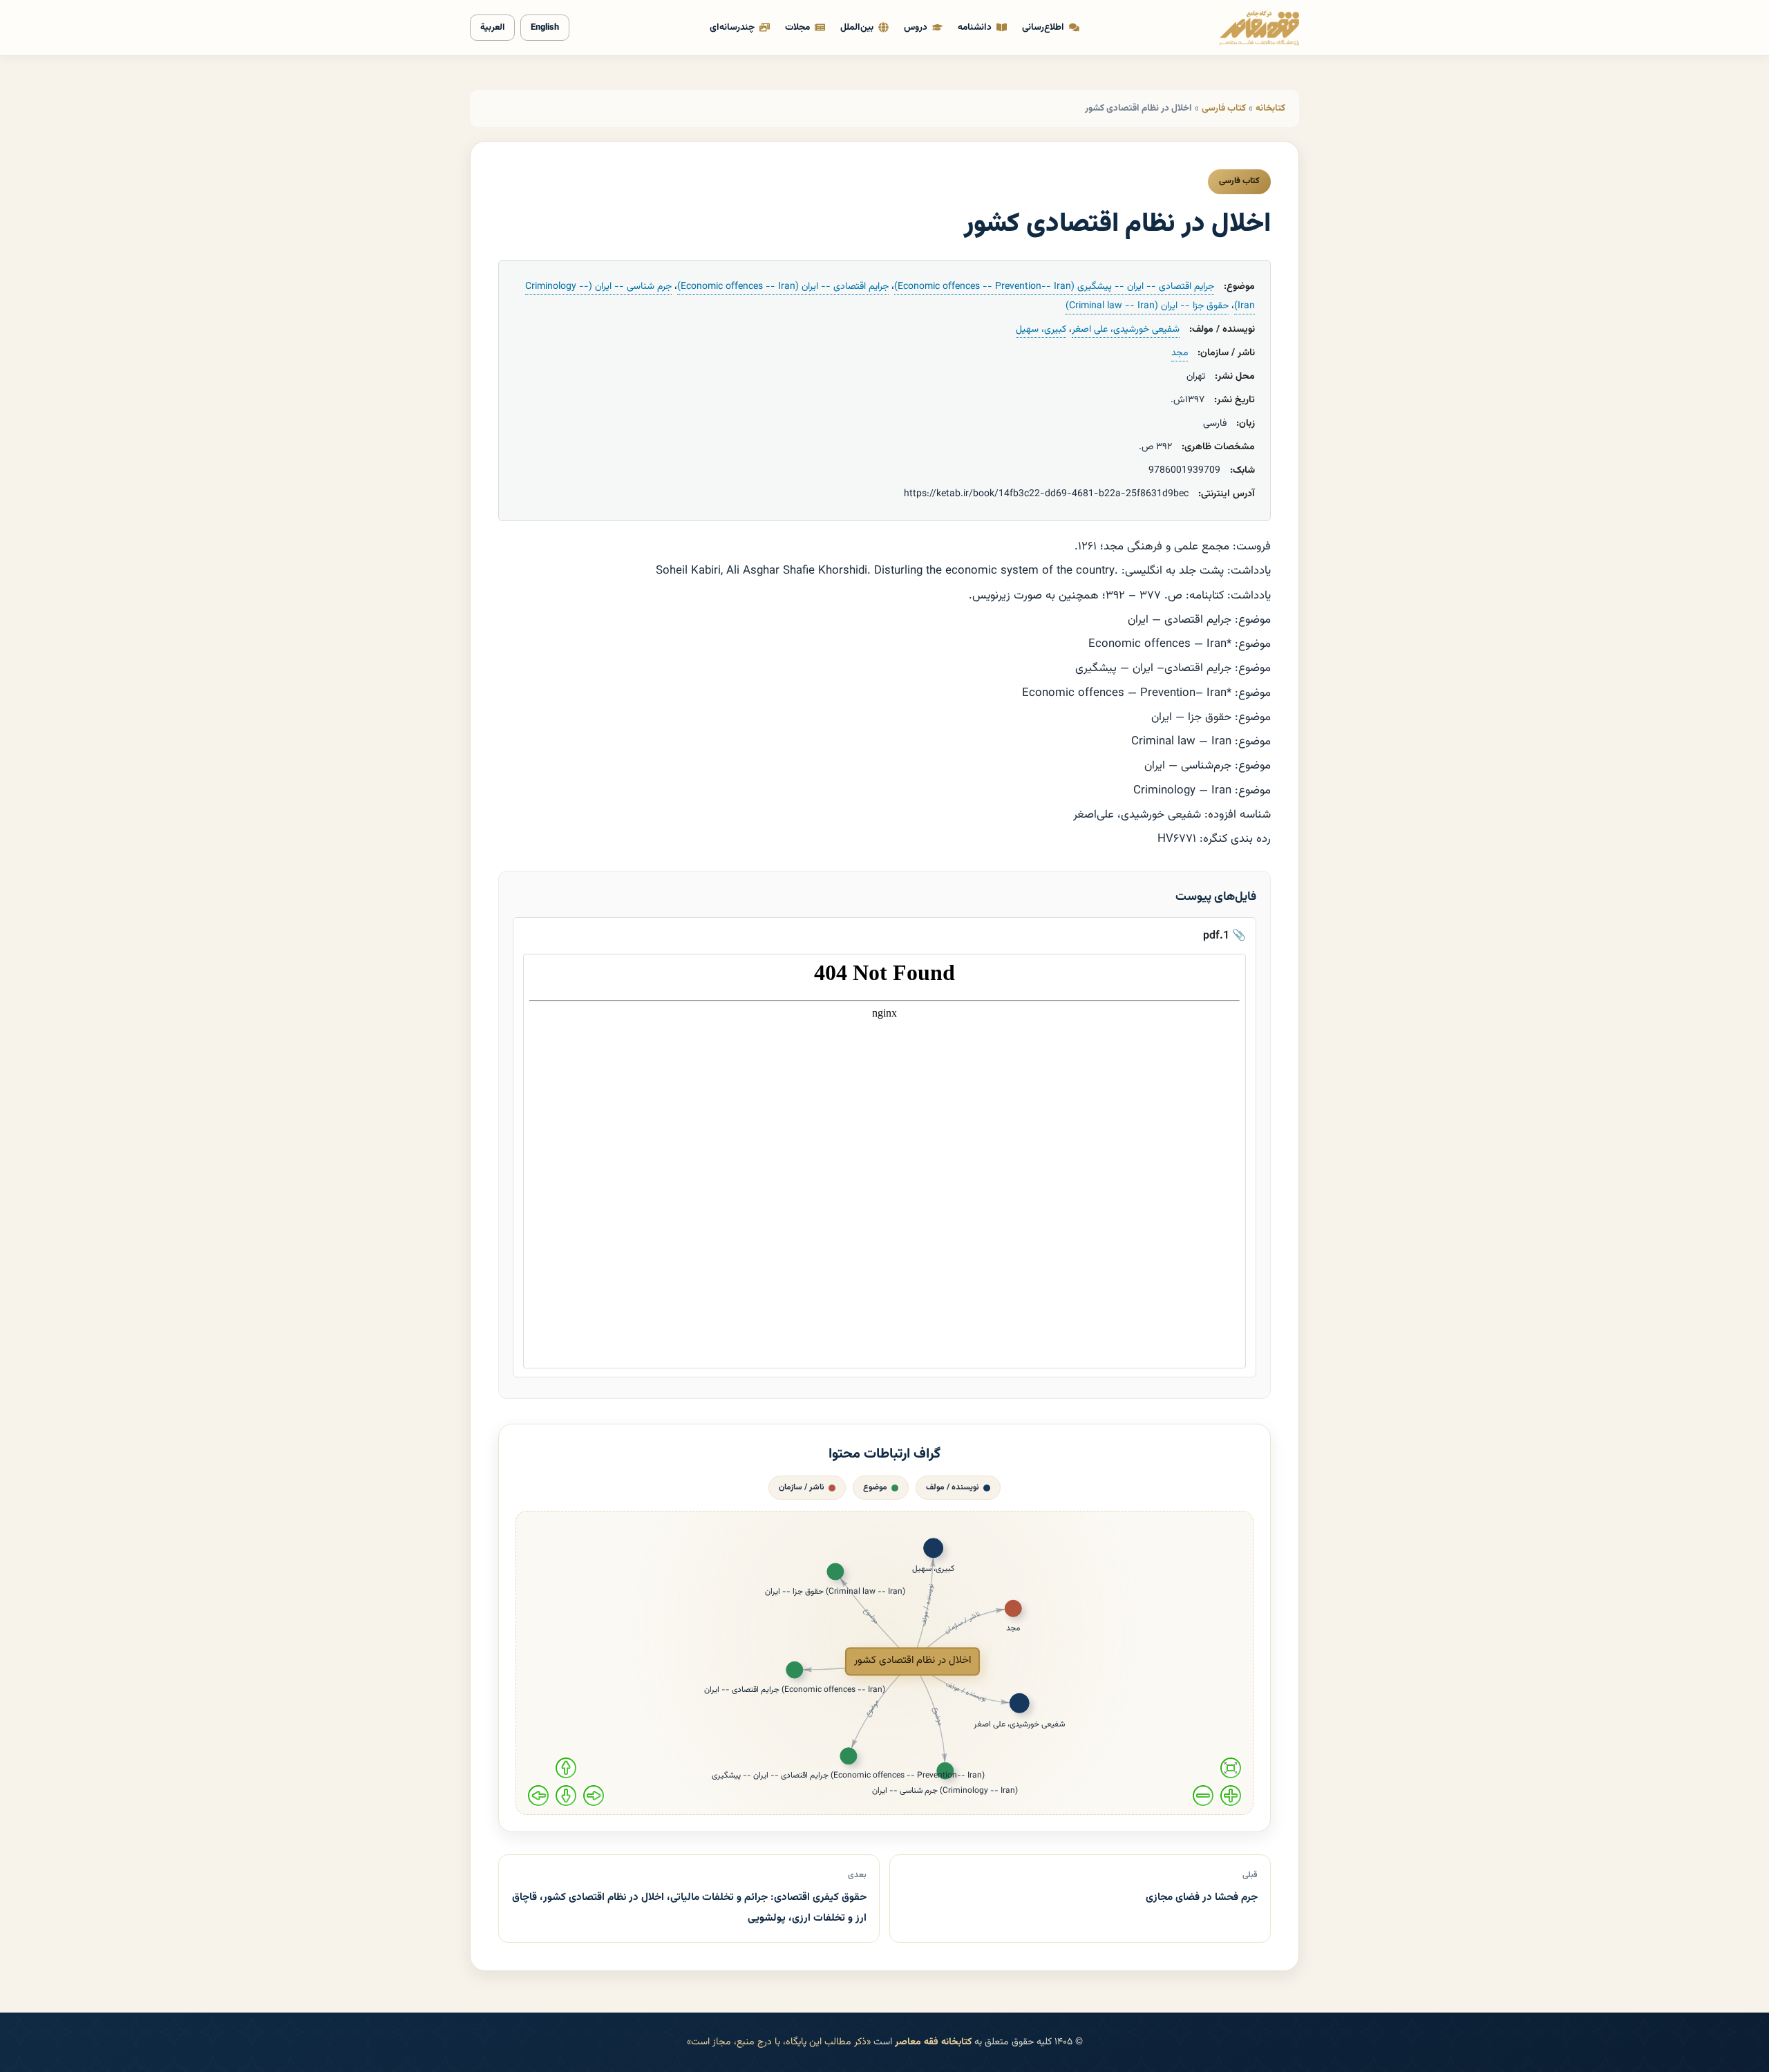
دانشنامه (975, 27)
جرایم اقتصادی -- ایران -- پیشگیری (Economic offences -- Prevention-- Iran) (1054, 287)
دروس (916, 27)
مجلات (797, 27)
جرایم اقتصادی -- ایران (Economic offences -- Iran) (783, 287)
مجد (1180, 353)
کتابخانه (1270, 108)
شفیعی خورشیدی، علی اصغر (1126, 330)
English (545, 28)
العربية (492, 28)
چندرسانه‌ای (732, 27)
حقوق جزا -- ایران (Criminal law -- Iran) (1147, 306)
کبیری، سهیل (1041, 330)
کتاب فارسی (1224, 108)
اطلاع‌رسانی (1043, 27)
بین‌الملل (857, 27)
